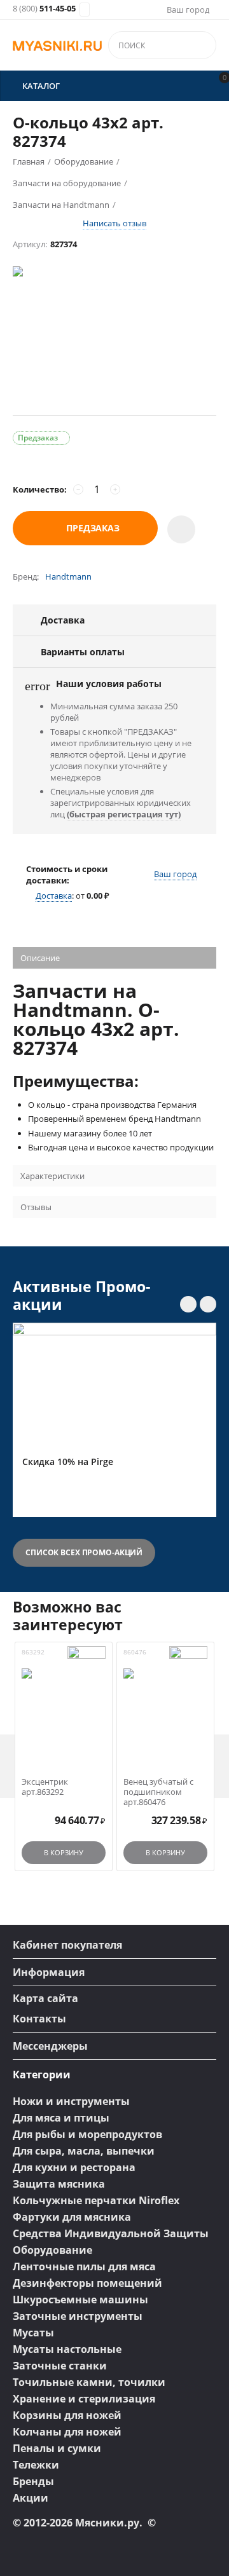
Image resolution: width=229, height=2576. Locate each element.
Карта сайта (45, 1998)
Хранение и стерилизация (84, 2399)
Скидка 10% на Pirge (68, 1462)
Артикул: (30, 244)
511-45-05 (44, 9)
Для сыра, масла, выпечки (84, 2151)
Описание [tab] (40, 958)
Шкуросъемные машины (80, 2300)
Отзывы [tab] (36, 1207)
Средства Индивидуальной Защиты (111, 2233)
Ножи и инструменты (71, 2101)
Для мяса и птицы (61, 2118)
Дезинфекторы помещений (87, 2283)
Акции (31, 2498)
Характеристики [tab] (52, 1176)
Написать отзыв (114, 223)
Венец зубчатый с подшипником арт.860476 (158, 1792)
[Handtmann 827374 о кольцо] (114, 337)
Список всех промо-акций (84, 1552)
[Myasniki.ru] (57, 45)
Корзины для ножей (67, 2415)
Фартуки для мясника (72, 2217)
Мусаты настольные (67, 2349)
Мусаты (33, 2333)
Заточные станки (60, 2366)
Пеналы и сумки (57, 2448)
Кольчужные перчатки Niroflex (96, 2200)
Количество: (40, 489)
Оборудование (52, 2250)
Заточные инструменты (78, 2316)
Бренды (33, 2481)
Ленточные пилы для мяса (84, 2266)
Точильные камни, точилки (89, 2382)
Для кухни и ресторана (74, 2167)
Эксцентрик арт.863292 (45, 1787)
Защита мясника (59, 2184)
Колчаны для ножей (67, 2432)
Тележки (36, 2465)
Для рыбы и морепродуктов (87, 2134)
